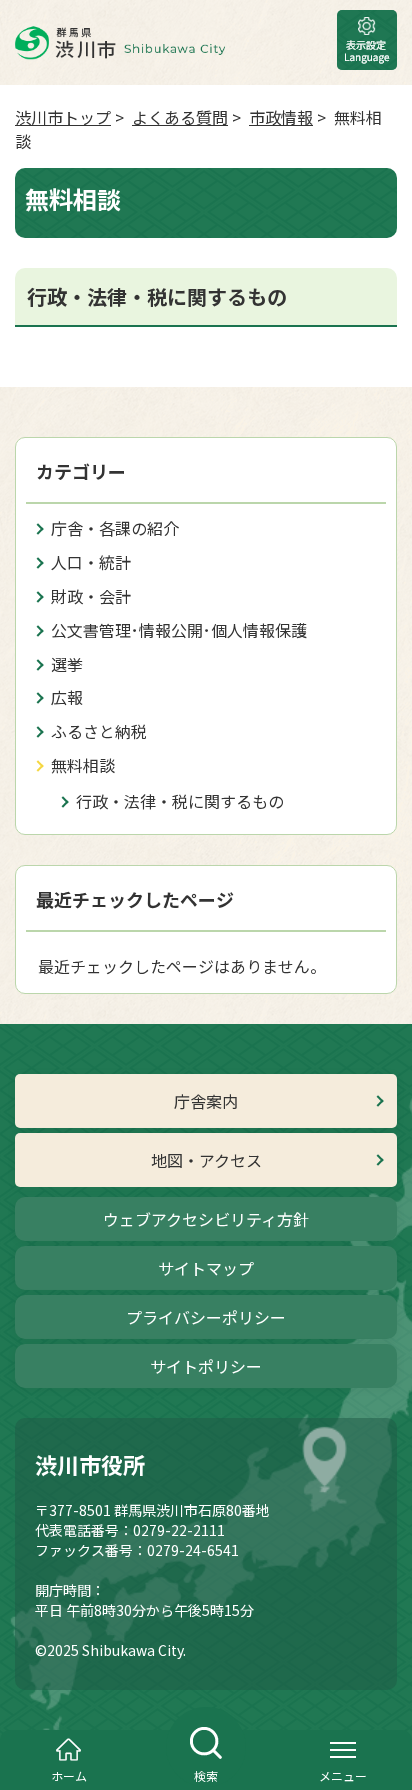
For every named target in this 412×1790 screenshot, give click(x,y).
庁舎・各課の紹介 (115, 528)
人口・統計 (91, 562)
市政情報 (281, 117)
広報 (67, 697)
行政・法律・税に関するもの (180, 801)
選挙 (67, 664)
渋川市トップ (63, 117)
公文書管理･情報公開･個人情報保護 (179, 630)
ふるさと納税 (99, 731)
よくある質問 (180, 117)
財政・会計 (91, 596)
